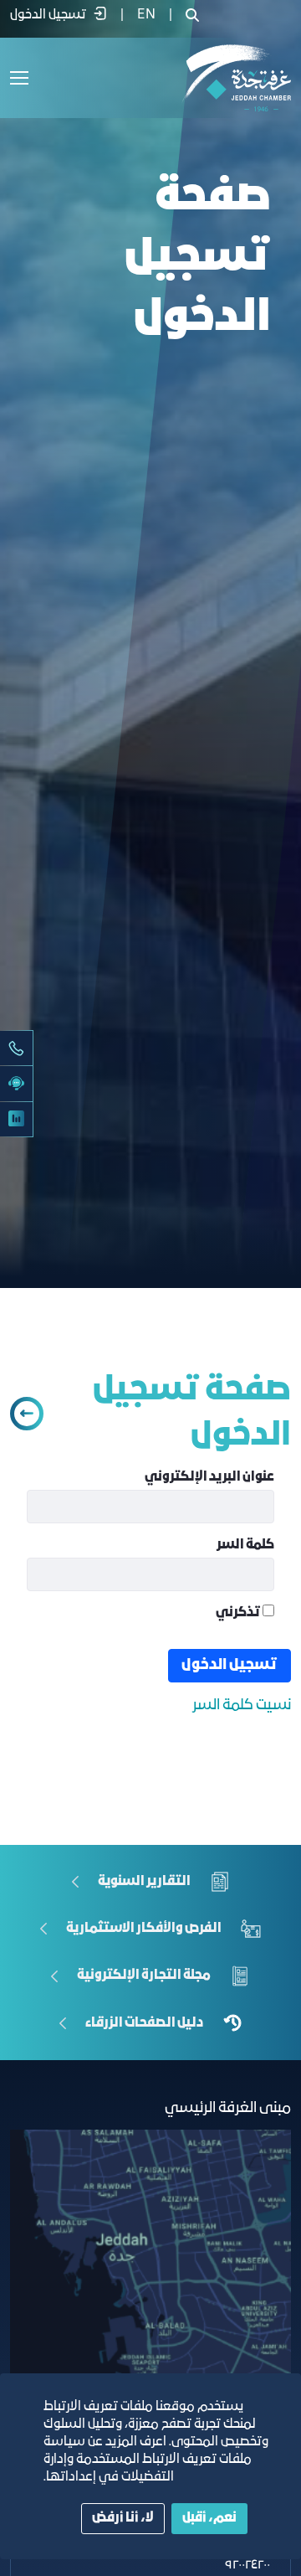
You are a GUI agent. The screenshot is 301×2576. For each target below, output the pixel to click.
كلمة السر (245, 1545)
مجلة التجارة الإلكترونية (144, 1976)
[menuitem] (146, 15)
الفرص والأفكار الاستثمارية (144, 1929)
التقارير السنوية (144, 1882)
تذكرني (239, 1613)
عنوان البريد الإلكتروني (209, 1477)
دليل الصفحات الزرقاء (144, 2023)
